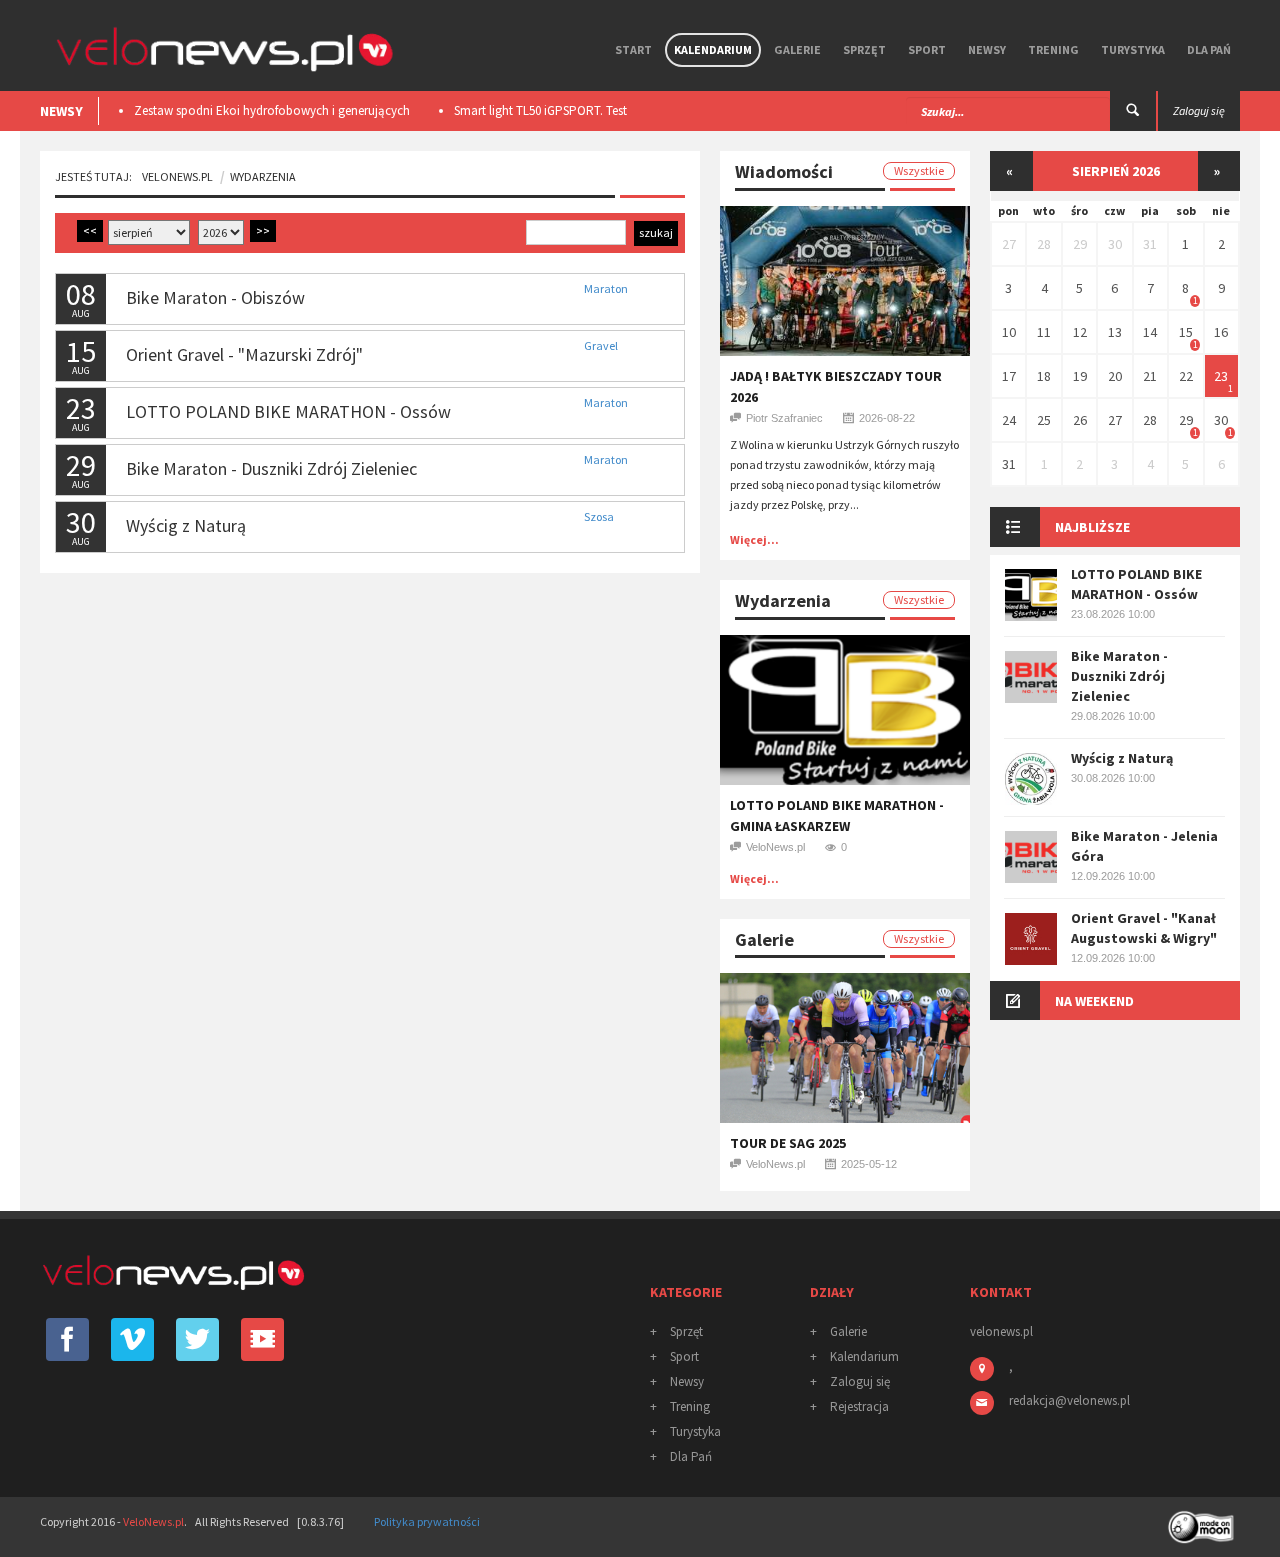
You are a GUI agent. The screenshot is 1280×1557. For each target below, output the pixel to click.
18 (1044, 376)
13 (1115, 332)
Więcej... (754, 539)
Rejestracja (859, 1406)
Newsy (987, 49)
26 (1080, 420)
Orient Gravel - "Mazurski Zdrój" (244, 354)
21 (1150, 376)
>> (263, 230)
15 (1186, 332)
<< (90, 230)
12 (1080, 332)
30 (1115, 244)
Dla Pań (1209, 49)
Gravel (601, 345)
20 (1115, 376)
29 (1080, 244)
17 (1009, 376)
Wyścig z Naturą (186, 525)
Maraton (606, 288)
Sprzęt (864, 49)
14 (1150, 332)
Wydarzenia (263, 176)
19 (1080, 376)
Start (633, 49)
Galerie (797, 49)
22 (1186, 376)
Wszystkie (919, 170)
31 (1150, 244)
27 (1009, 244)
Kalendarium (713, 49)
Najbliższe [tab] (1092, 527)
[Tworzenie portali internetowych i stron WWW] (1203, 1520)
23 (1221, 376)
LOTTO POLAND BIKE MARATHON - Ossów (288, 411)
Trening (1053, 49)
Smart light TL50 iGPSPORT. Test (540, 110)
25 (1044, 420)
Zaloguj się (860, 1381)
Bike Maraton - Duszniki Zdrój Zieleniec (271, 468)
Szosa (599, 516)
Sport (927, 49)
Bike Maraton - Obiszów (215, 297)
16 (1221, 332)
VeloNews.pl (177, 176)
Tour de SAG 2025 (788, 1143)
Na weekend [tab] (1094, 1001)
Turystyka (1133, 49)
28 (1044, 244)
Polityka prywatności (427, 1521)
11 (1044, 332)
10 (1009, 332)
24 (1009, 420)
